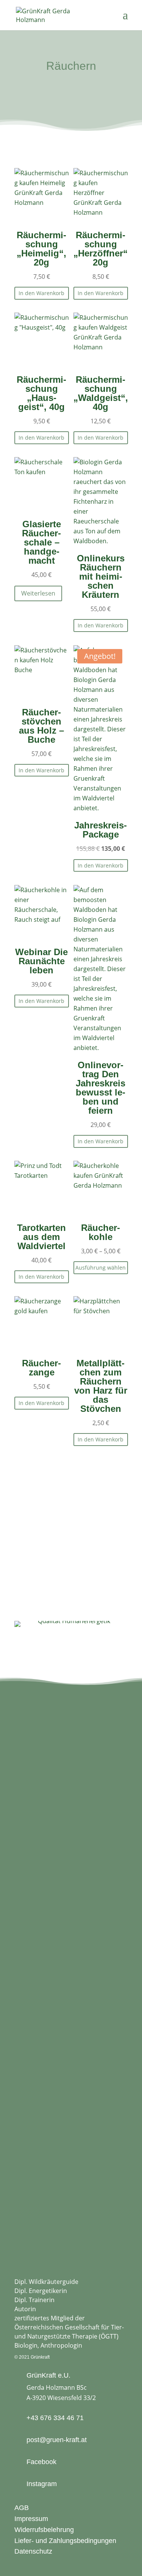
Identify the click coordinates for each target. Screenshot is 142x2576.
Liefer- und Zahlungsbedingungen (65, 2541)
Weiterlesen (38, 593)
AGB (22, 2508)
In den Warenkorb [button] (41, 293)
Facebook (41, 2462)
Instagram (42, 2484)
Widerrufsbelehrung (44, 2530)
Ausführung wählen (101, 1268)
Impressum (31, 2519)
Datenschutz (33, 2551)
